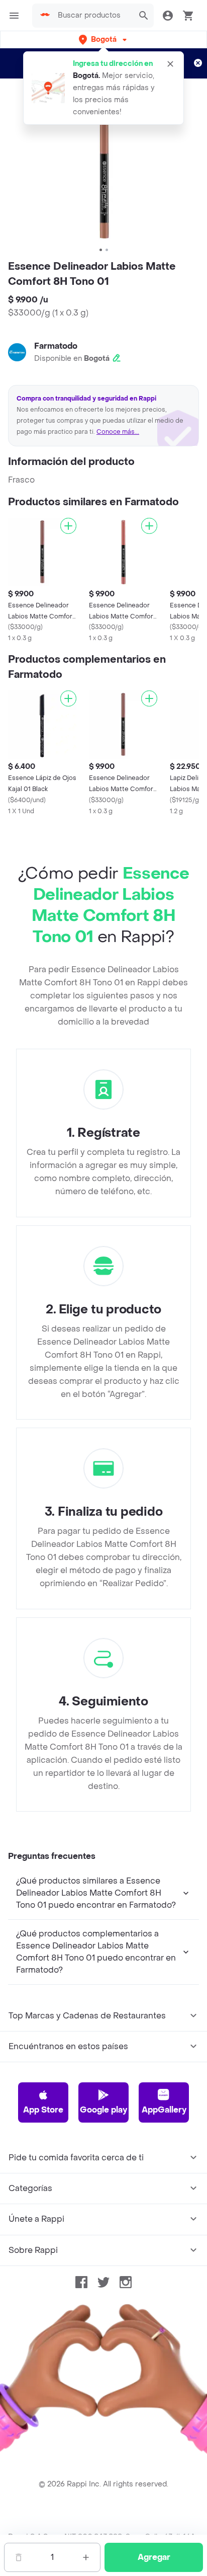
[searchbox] (93, 16)
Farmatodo (56, 346)
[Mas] (86, 2557)
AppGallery (164, 2110)
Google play (103, 2110)
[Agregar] (68, 526)
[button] (104, 40)
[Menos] (19, 2557)
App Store (43, 2110)
